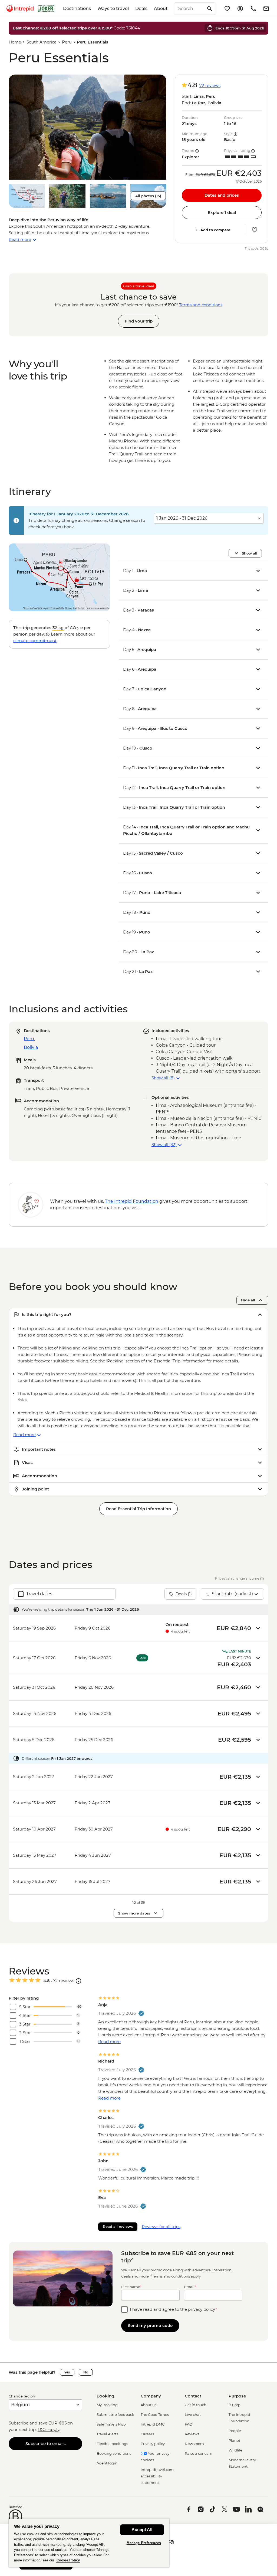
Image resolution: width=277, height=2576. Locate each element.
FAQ (189, 2424)
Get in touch (196, 2405)
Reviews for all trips (161, 2227)
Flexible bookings (112, 2444)
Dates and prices (222, 195)
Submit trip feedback (115, 2414)
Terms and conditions (201, 305)
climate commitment (35, 641)
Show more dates (134, 1913)
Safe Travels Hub (111, 2424)
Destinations (77, 9)
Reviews (192, 2434)
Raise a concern (199, 2453)
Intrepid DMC (153, 2424)
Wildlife (235, 2450)
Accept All (142, 2530)
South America (42, 42)
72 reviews (210, 85)
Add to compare (215, 230)
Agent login (107, 2463)
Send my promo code (150, 2325)
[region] (89, 2543)
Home (15, 42)
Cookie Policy (68, 2560)
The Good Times (155, 2414)
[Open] (78, 1981)
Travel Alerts (107, 2434)
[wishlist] (227, 9)
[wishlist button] (255, 230)
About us (149, 2405)
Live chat (193, 2414)
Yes (67, 2372)
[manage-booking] (240, 9)
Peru (67, 42)
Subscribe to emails (46, 2444)
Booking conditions (114, 2453)
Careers (147, 2434)
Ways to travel (113, 9)
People (235, 2431)
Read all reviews (118, 2226)
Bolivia (31, 1047)
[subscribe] (266, 9)
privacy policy (202, 2309)
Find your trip (139, 321)
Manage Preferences (144, 2543)
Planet (234, 2440)
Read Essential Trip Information (138, 1509)
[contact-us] (253, 9)
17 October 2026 (249, 182)
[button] (88, 127)
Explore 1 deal (222, 212)
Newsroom (194, 2444)
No (86, 2372)
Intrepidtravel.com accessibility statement (157, 2476)
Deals (141, 9)
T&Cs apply (48, 2429)
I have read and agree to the (173, 2309)
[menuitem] (20, 9)
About (161, 9)
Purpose (237, 2396)
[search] (189, 9)
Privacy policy (153, 2444)
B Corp (235, 2405)
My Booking (107, 2405)
